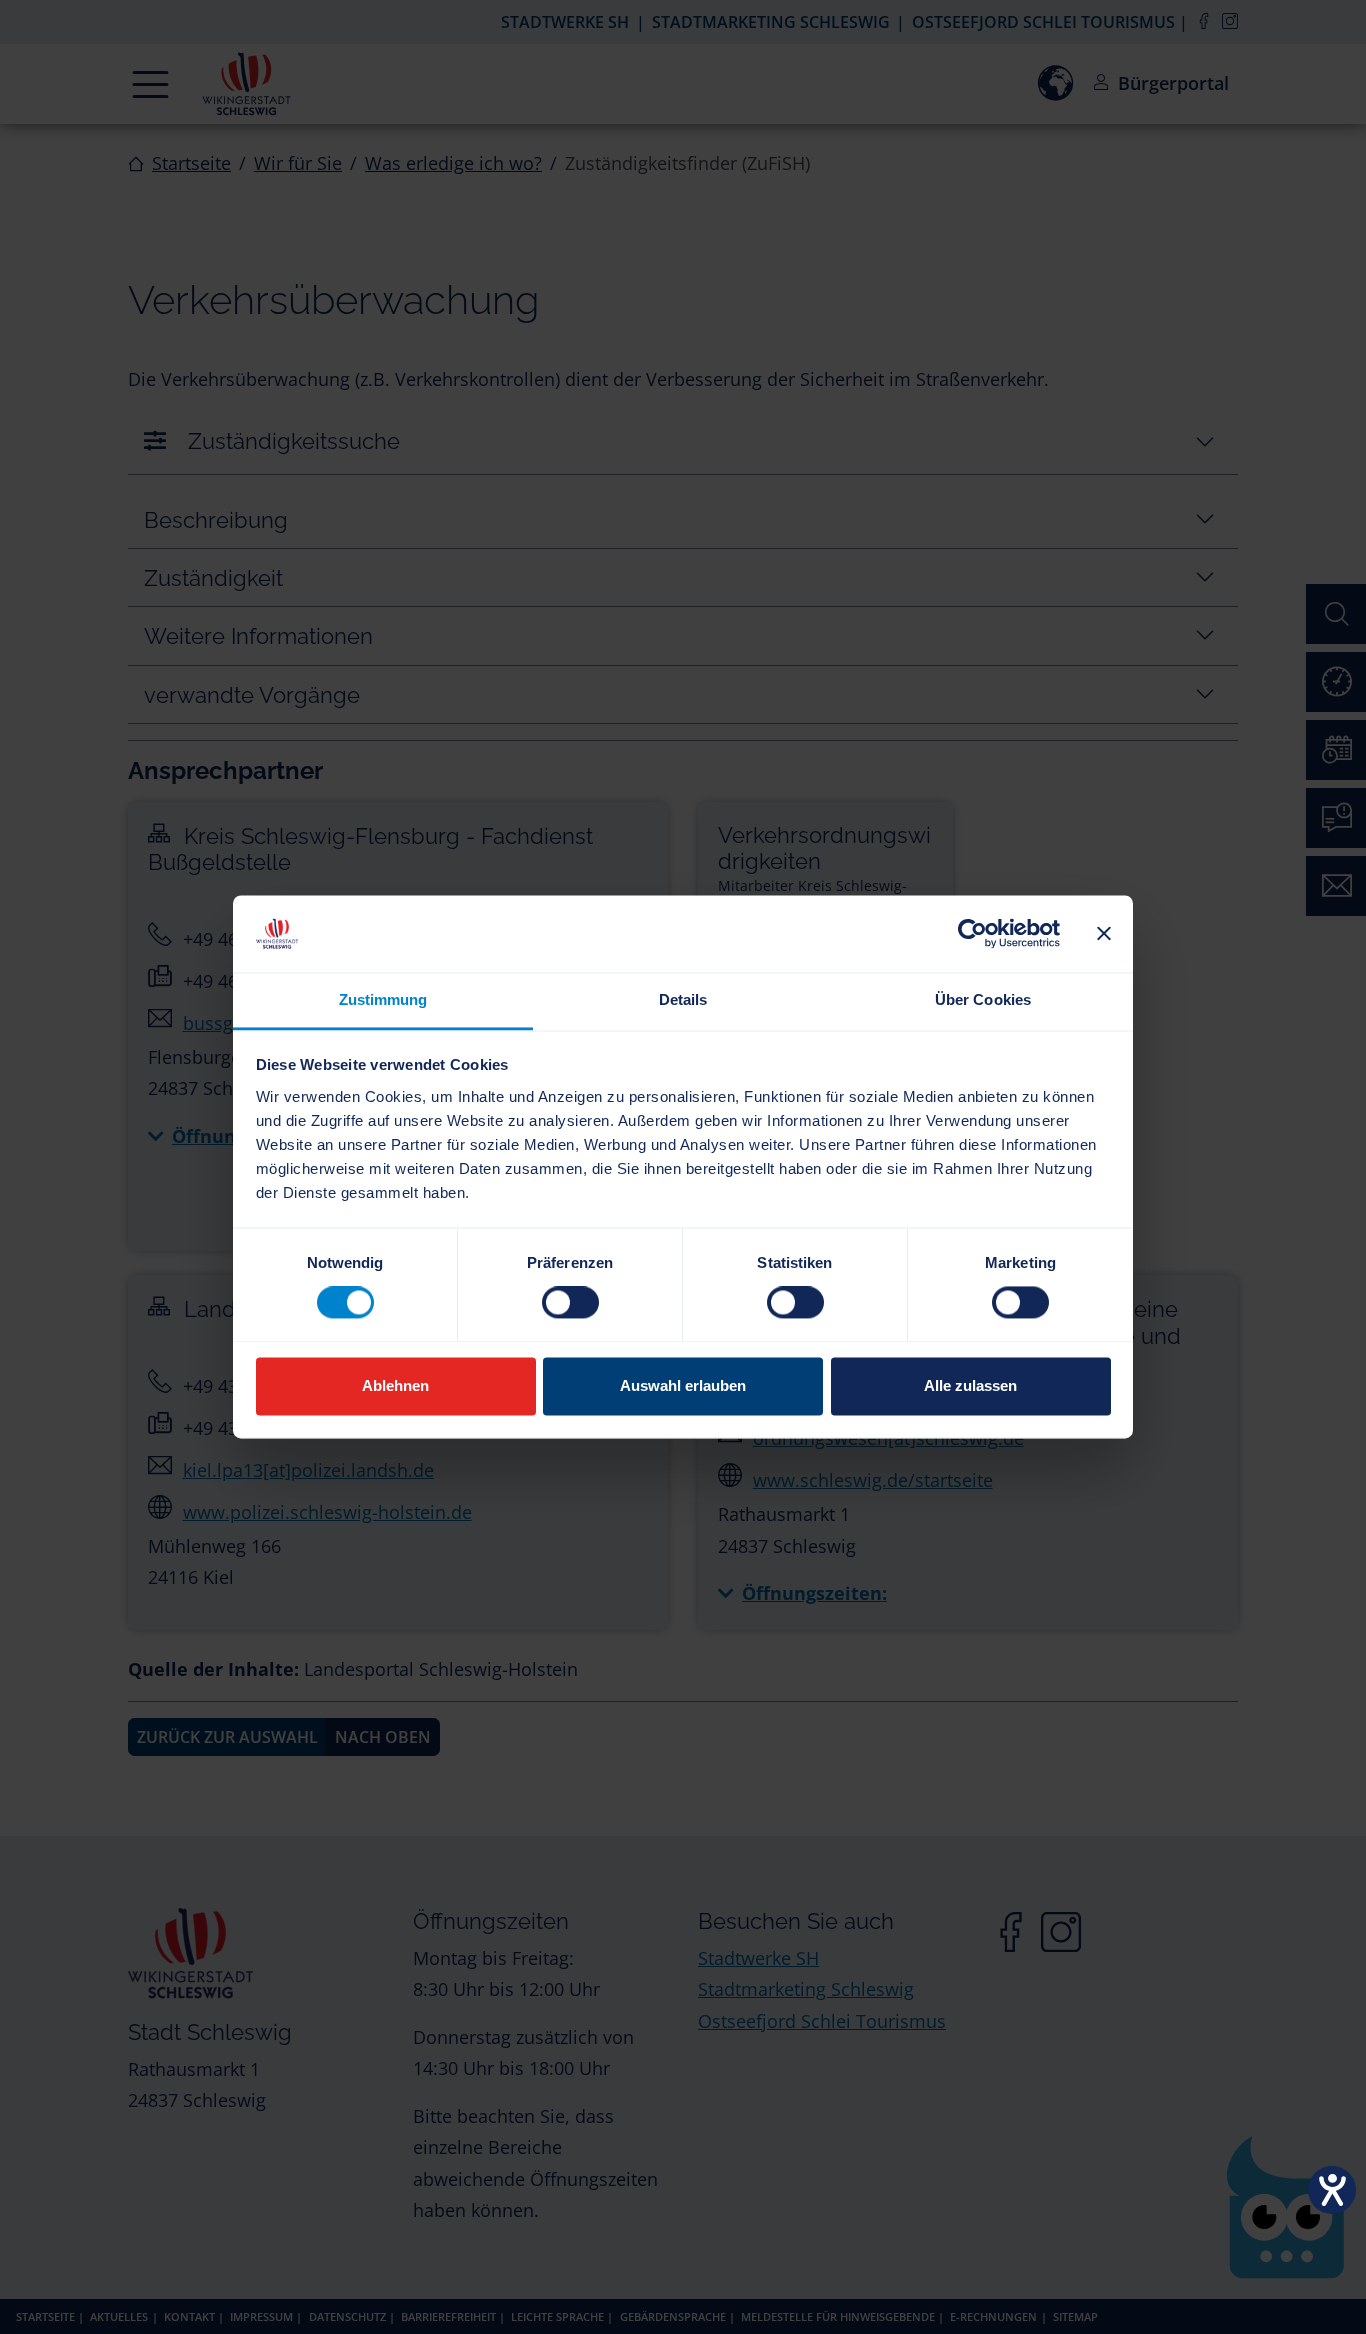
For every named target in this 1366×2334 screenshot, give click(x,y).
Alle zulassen (970, 1385)
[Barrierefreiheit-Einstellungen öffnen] (1332, 2190)
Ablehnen (395, 1385)
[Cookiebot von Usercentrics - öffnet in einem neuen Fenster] (972, 934)
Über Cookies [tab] (983, 999)
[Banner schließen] (1104, 934)
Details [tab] (683, 999)
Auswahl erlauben (683, 1385)
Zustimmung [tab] (383, 999)
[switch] (570, 1303)
